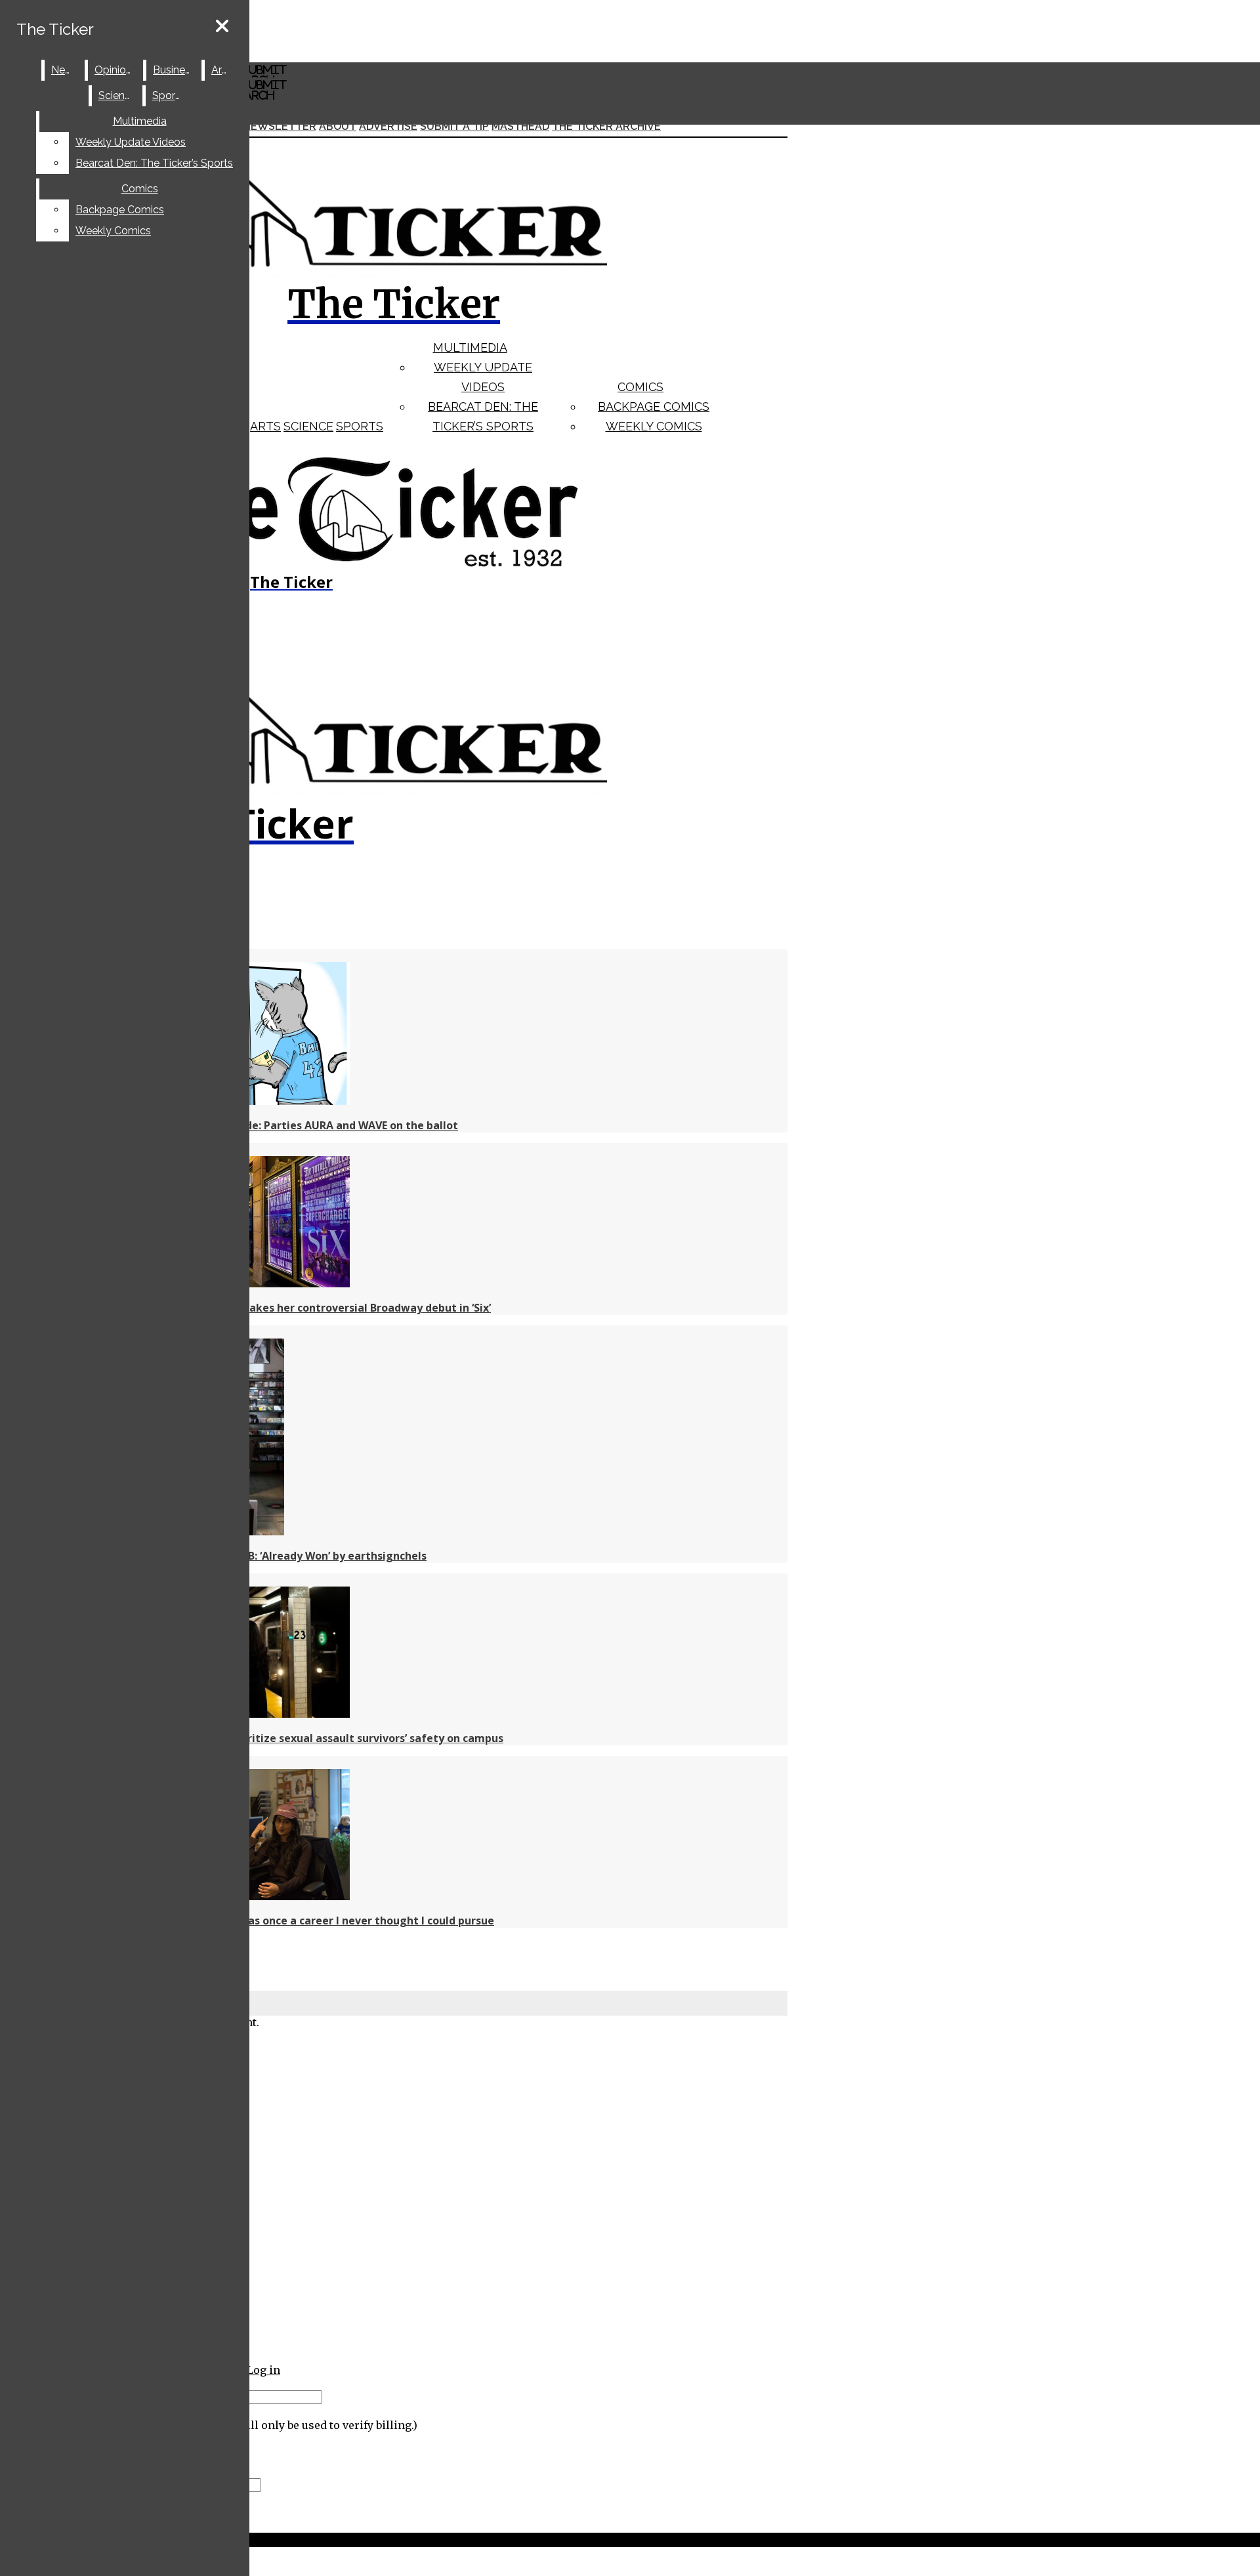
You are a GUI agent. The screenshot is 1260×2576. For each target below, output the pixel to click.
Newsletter (280, 126)
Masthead (520, 126)
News (65, 70)
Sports (360, 426)
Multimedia (470, 347)
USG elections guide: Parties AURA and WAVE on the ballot (305, 1125)
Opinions (116, 70)
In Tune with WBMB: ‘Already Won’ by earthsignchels (290, 1556)
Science (308, 426)
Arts (265, 426)
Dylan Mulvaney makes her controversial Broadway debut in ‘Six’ (322, 1308)
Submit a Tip (454, 126)
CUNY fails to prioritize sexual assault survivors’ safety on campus (328, 1738)
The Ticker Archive (606, 126)
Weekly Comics (654, 426)
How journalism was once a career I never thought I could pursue (324, 1921)
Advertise (388, 126)
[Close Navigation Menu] (222, 27)
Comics (640, 387)
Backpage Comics (654, 406)
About (338, 126)
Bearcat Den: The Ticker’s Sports (154, 163)
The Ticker (55, 29)
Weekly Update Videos (131, 142)
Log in (263, 2370)
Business (174, 70)
